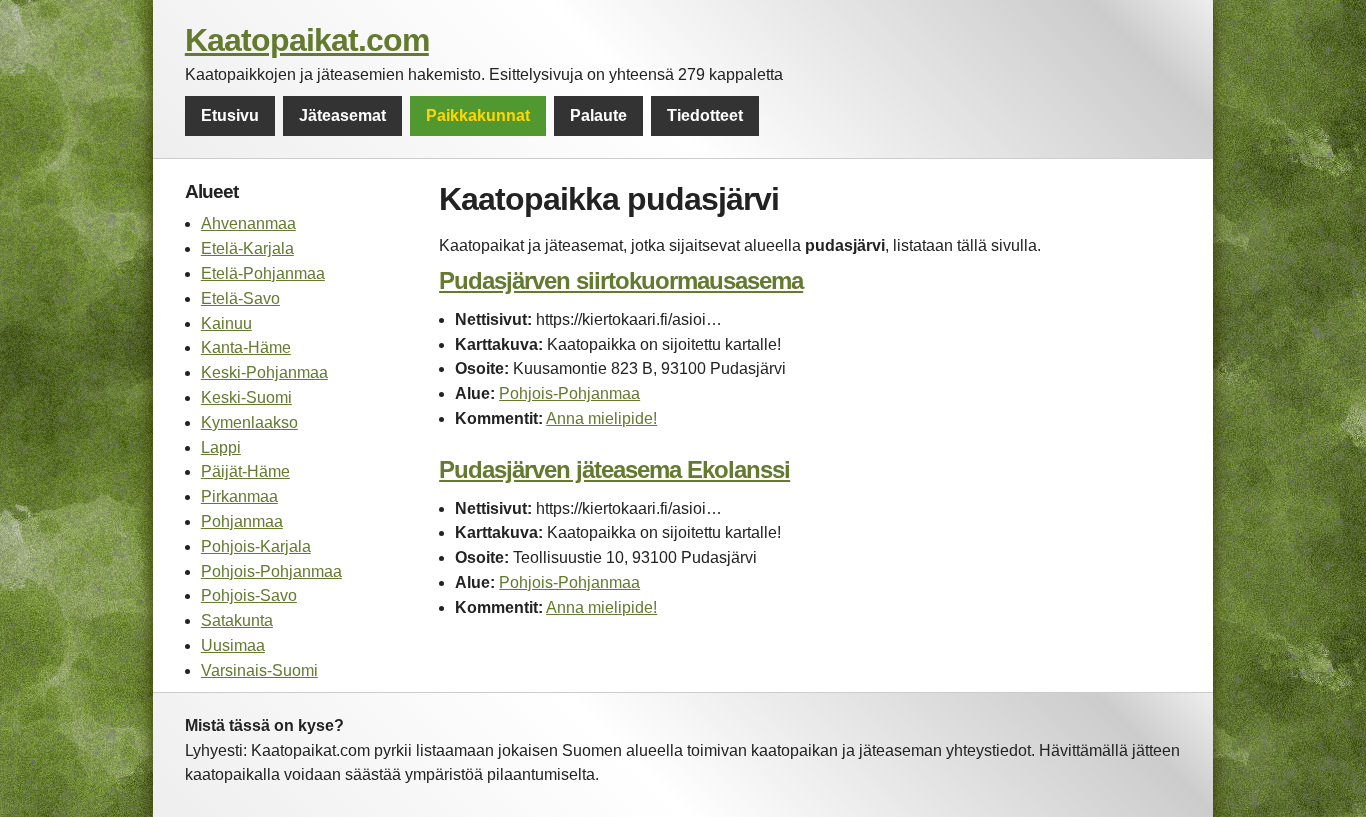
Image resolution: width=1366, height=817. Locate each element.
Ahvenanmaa (248, 223)
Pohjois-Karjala (256, 546)
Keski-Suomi (246, 397)
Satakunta (237, 620)
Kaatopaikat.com (307, 40)
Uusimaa (233, 645)
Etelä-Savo (240, 298)
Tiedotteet (705, 115)
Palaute (598, 115)
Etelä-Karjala (247, 248)
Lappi (221, 447)
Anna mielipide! (601, 418)
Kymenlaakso (249, 422)
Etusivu (230, 115)
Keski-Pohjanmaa (264, 372)
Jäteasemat (342, 115)
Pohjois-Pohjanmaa (271, 571)
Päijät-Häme (245, 471)
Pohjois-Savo (249, 595)
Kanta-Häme (246, 347)
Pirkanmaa (239, 496)
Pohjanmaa (242, 521)
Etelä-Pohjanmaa (263, 273)
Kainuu (226, 323)
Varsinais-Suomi (259, 670)
